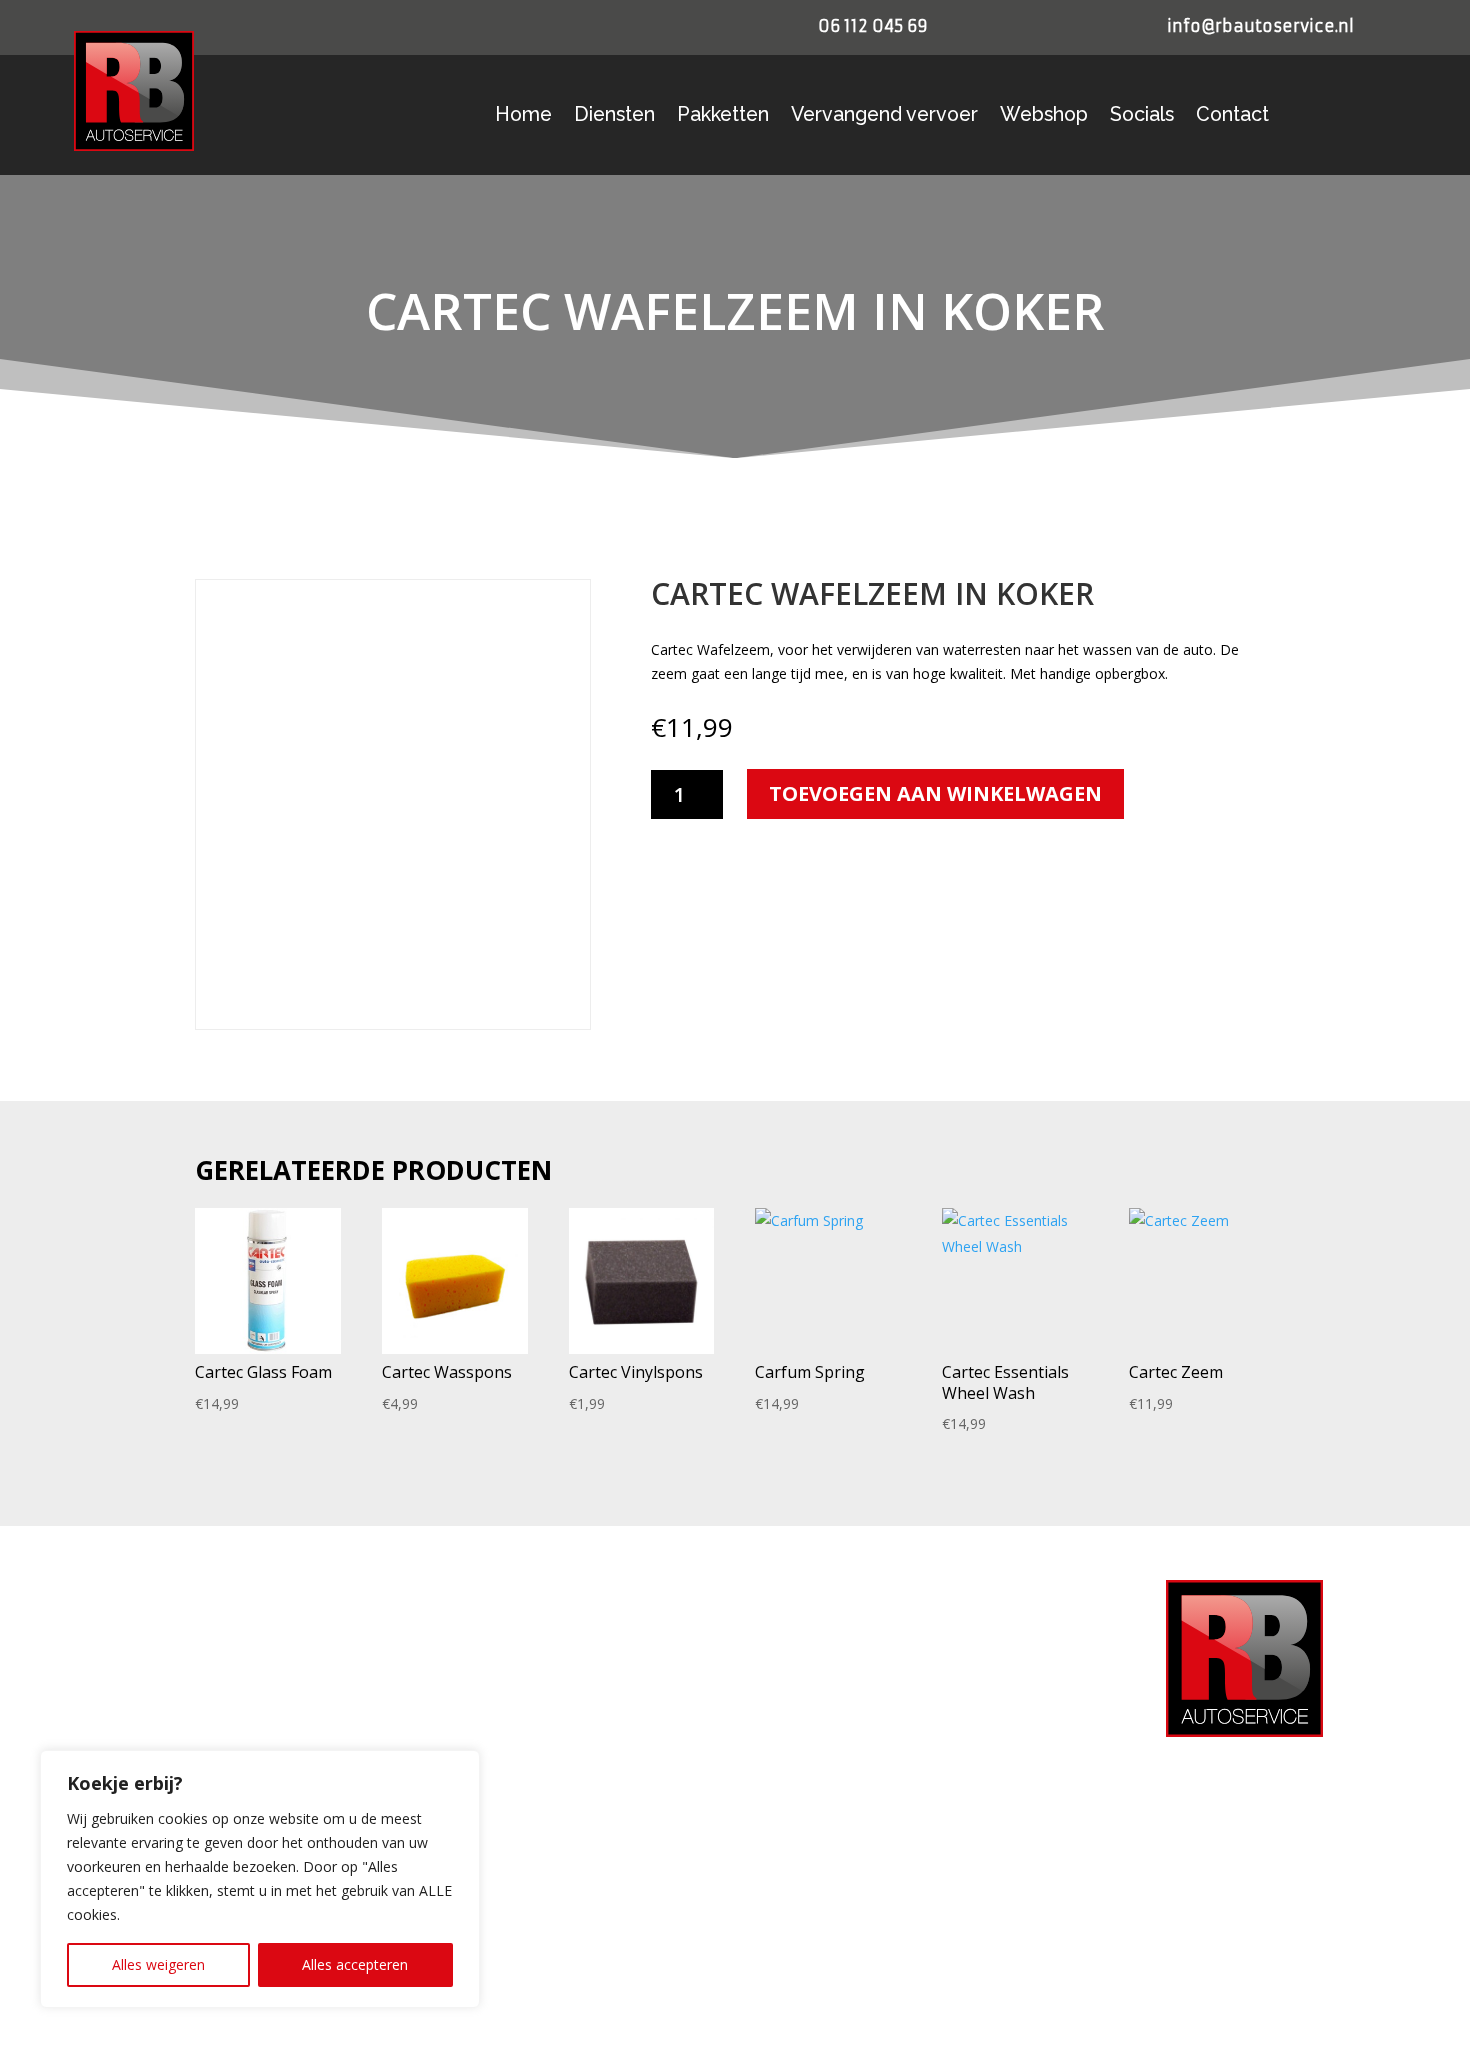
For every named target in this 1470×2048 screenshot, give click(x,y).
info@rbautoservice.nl (1260, 26)
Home (523, 117)
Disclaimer (490, 1812)
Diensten (614, 117)
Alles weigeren (158, 1964)
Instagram (831, 1787)
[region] (260, 1879)
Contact (1232, 117)
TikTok (820, 1851)
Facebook (830, 1755)
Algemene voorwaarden (530, 1716)
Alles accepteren (355, 1964)
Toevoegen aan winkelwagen (935, 793)
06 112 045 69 (873, 26)
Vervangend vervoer (884, 117)
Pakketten (723, 117)
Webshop (1044, 117)
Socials (1142, 117)
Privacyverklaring (510, 1651)
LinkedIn (825, 1819)
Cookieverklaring (507, 1684)
